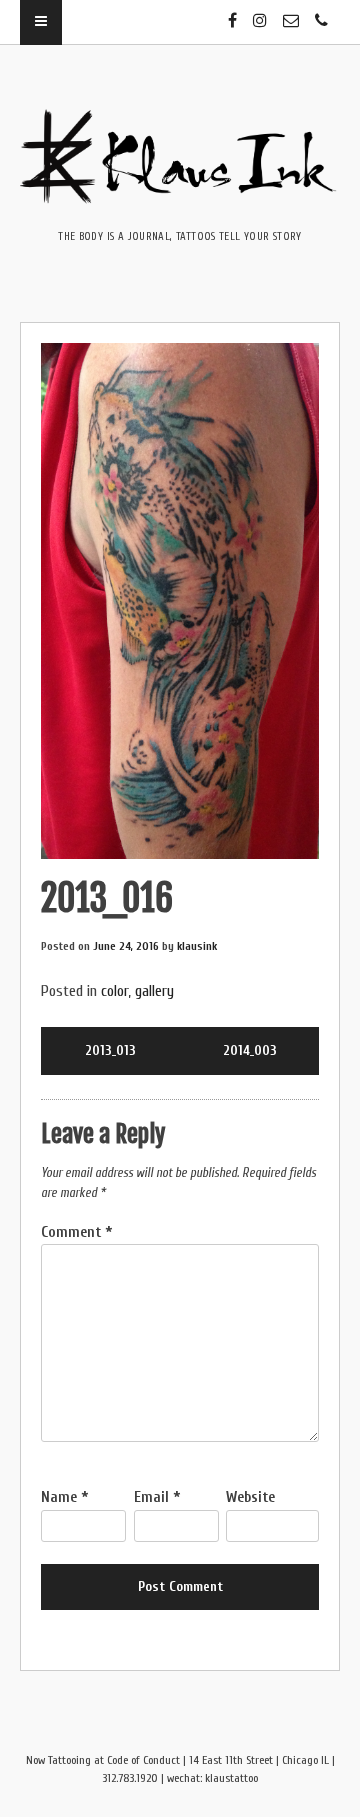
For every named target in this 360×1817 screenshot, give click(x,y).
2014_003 (250, 1050)
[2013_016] (180, 601)
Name (64, 1497)
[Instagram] (260, 12)
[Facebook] (232, 12)
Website (250, 1497)
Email (157, 1497)
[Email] (291, 12)
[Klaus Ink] (180, 190)
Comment (76, 1232)
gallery (154, 991)
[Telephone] (321, 12)
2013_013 (110, 1050)
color (114, 991)
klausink (197, 946)
